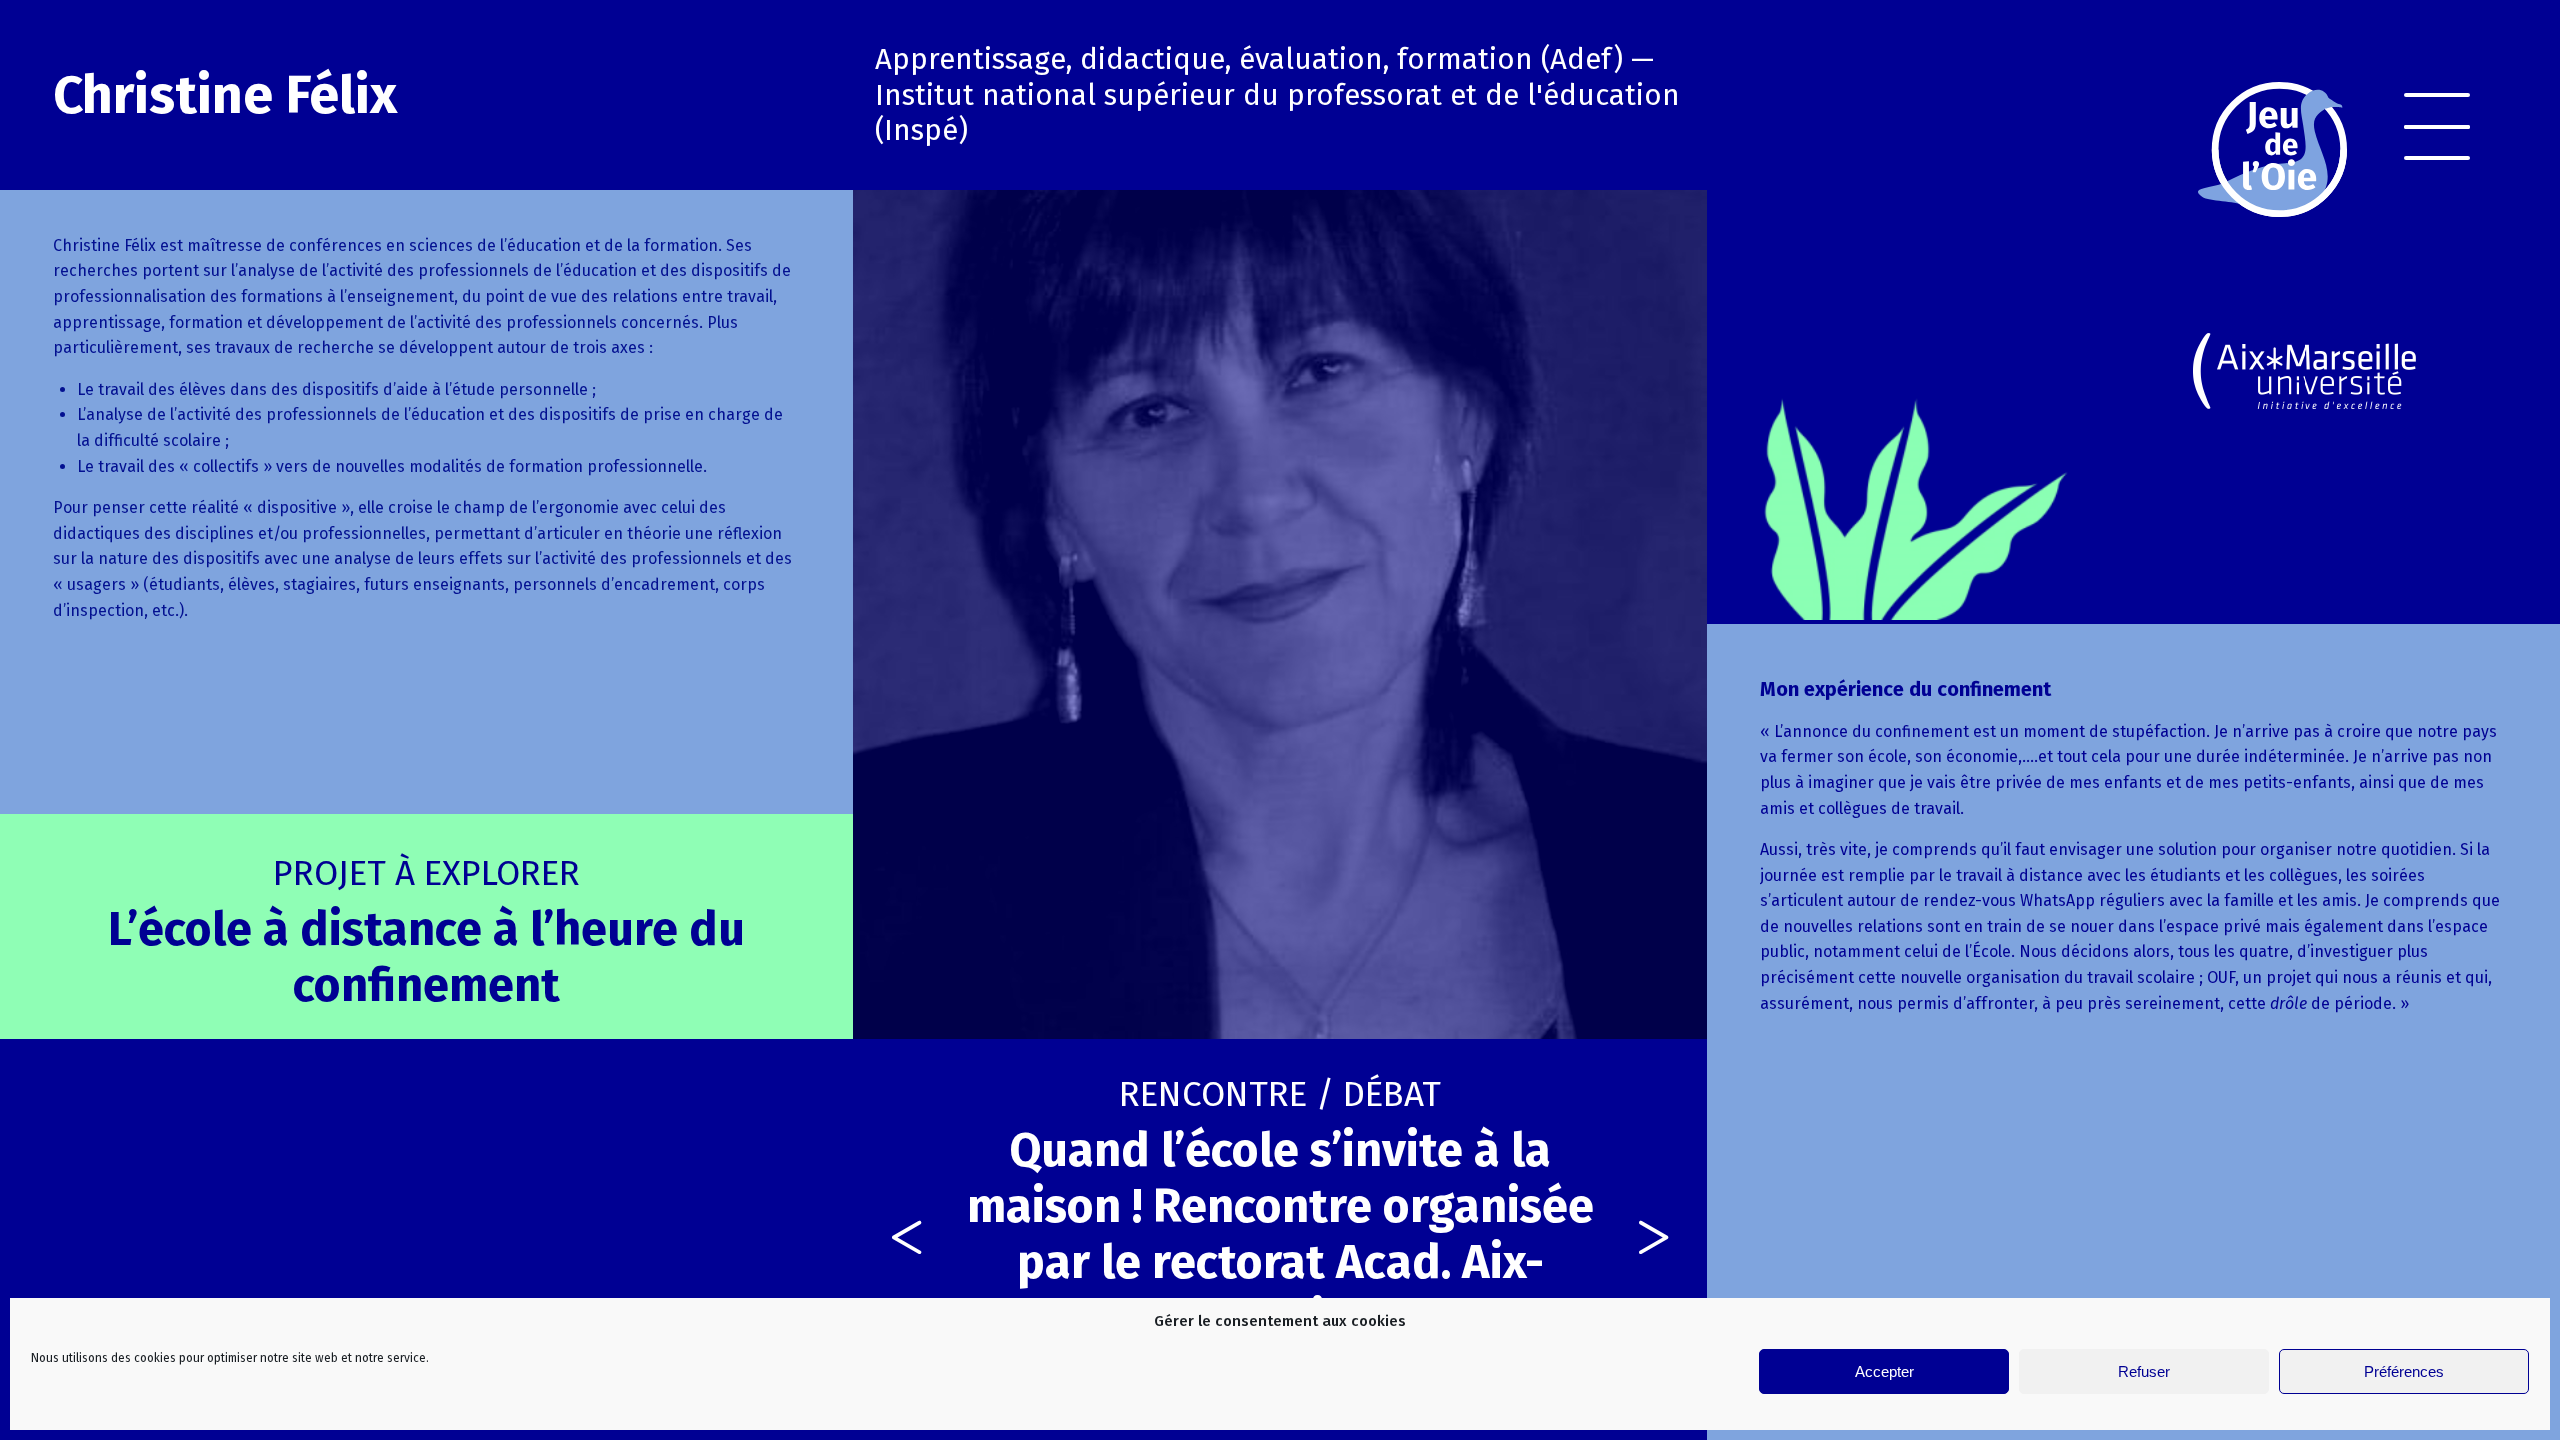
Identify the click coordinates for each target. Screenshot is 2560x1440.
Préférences (2404, 1371)
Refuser (2144, 1371)
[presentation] (906, 1239)
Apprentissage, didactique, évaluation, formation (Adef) (1249, 59)
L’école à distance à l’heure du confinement (426, 932)
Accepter (1884, 1371)
